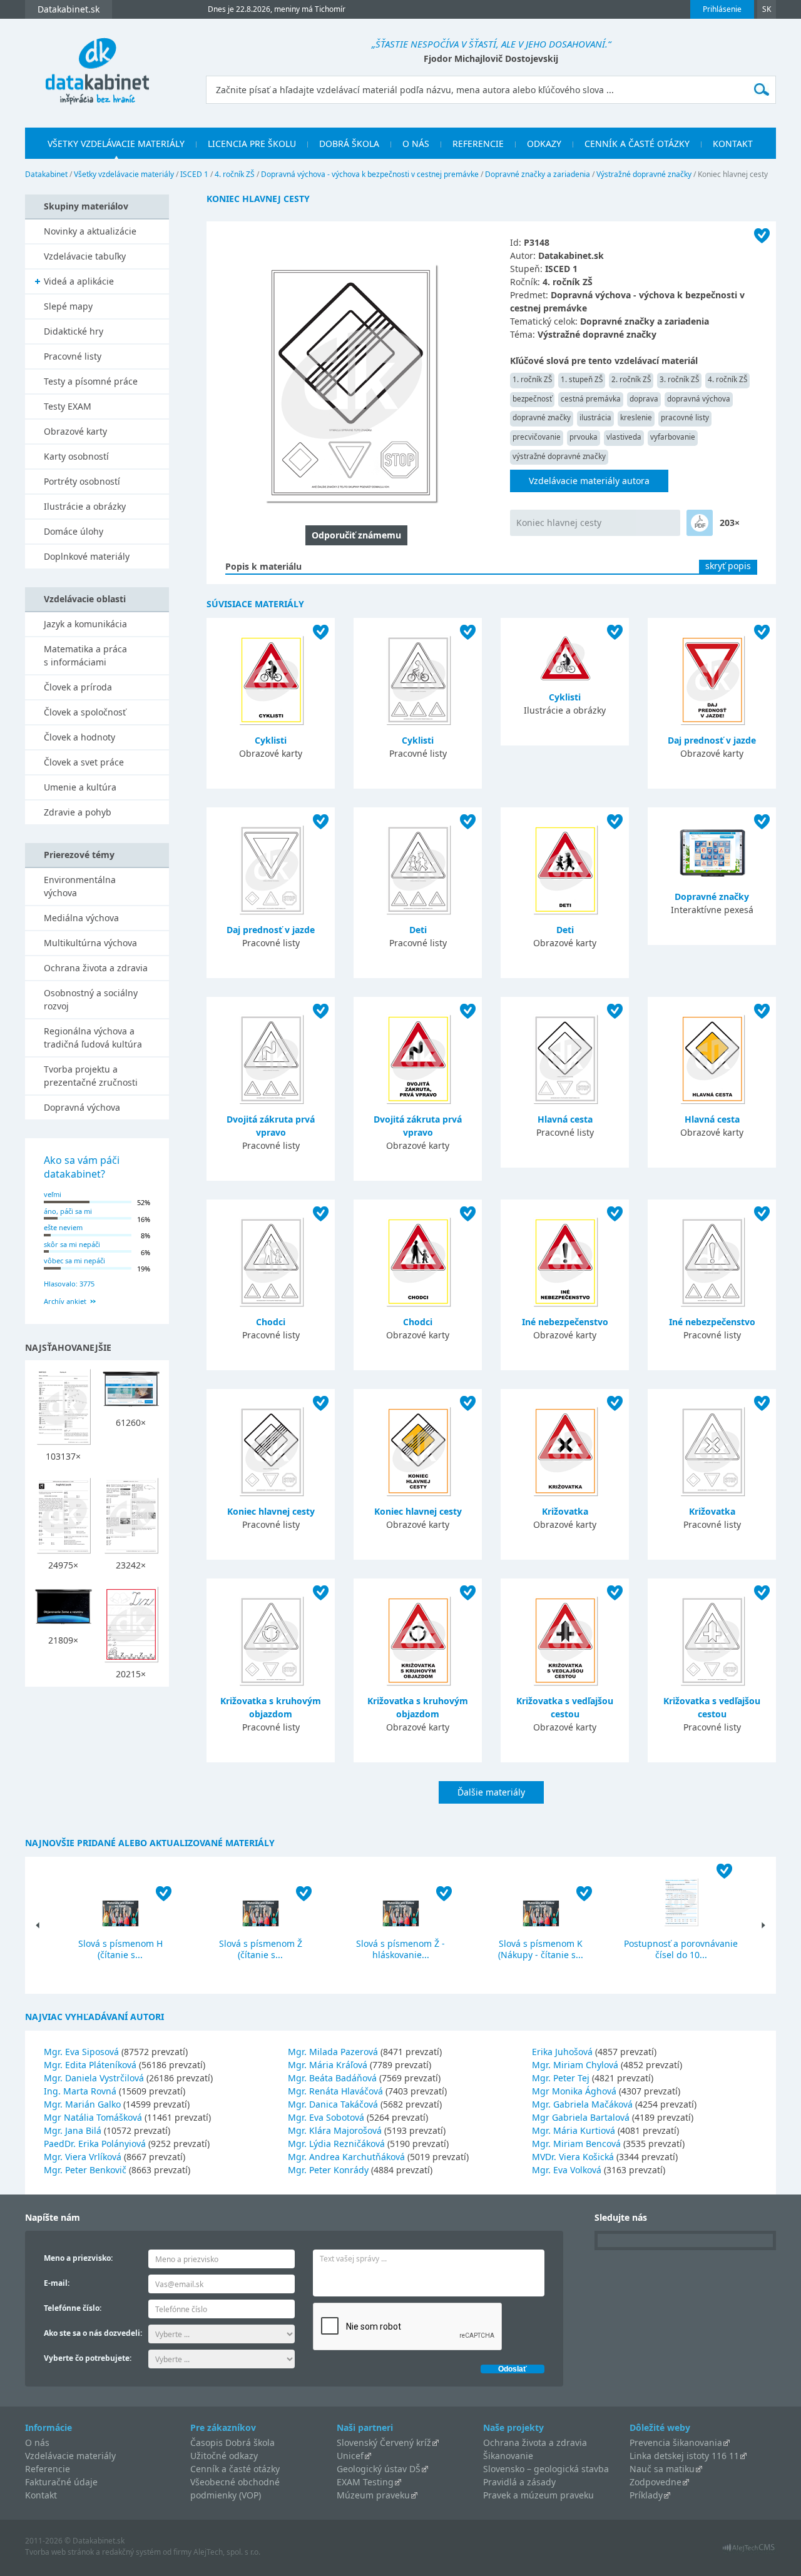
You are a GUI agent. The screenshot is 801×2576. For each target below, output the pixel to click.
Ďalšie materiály (491, 1792)
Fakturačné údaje (61, 2482)
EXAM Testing (365, 2482)
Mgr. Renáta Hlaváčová (335, 2091)
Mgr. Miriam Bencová (576, 2144)
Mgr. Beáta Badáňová (332, 2078)
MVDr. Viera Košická (573, 2157)
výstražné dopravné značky (559, 456)
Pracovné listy (73, 356)
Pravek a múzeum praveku (538, 2495)
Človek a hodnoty (79, 737)
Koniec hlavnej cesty (559, 523)
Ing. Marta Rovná (80, 2091)
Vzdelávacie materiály (70, 2456)
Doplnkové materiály (87, 556)
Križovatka (565, 1511)
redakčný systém (131, 2552)
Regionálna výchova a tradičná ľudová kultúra (93, 1038)
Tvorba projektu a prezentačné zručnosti (91, 1076)
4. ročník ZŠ (235, 174)
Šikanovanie (508, 2456)
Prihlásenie (722, 9)
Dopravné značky (712, 897)
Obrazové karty (75, 431)
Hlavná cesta (565, 1119)
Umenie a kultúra (80, 787)
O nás (416, 144)
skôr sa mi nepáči (72, 1244)
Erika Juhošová (562, 2052)
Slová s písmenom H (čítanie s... (120, 1949)
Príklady (646, 2495)
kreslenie (636, 417)
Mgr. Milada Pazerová (333, 2052)
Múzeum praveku (373, 2495)
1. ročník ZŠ (532, 379)
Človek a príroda (78, 687)
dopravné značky (542, 417)
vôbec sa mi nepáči (74, 1260)
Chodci (271, 1322)
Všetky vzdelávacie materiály (116, 144)
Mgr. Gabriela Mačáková (582, 2104)
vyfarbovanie (673, 437)
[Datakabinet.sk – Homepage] (97, 64)
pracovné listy (685, 417)
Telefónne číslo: (73, 2308)
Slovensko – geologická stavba (546, 2469)
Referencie (478, 144)
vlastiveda (624, 437)
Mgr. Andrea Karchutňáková (346, 2157)
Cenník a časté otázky (637, 144)
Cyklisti (271, 740)
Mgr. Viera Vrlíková (83, 2157)
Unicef (350, 2456)
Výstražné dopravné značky (644, 174)
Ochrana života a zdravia (96, 968)
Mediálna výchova (81, 918)
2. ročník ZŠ (631, 379)
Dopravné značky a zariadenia (538, 174)
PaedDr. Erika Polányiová (95, 2144)
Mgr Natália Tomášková (93, 2117)
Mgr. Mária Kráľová (328, 2065)
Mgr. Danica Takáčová (333, 2104)
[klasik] (700, 523)
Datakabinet (46, 174)
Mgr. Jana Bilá (73, 2130)
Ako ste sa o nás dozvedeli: (93, 2333)
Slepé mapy (68, 306)
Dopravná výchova (82, 1107)
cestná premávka (591, 399)
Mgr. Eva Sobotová (326, 2117)
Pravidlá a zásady (519, 2482)
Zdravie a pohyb (78, 812)
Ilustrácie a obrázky (85, 506)
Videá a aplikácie (79, 281)
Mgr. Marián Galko (82, 2104)
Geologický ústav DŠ (379, 2469)
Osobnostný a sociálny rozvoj (91, 999)
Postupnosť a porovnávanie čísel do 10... (681, 1949)
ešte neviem (63, 1227)
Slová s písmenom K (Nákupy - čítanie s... (541, 1949)
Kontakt (733, 144)
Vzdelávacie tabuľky (85, 256)
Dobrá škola (349, 144)
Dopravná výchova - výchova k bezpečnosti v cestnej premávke (370, 174)
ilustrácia (595, 417)
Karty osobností (76, 456)
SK (767, 9)
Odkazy (544, 144)
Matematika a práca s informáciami (85, 655)
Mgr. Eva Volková (567, 2170)
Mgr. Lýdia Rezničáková (336, 2144)
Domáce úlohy (74, 531)
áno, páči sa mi (68, 1211)
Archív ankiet (65, 1301)
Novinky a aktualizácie (90, 231)
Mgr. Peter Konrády (328, 2170)
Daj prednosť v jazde (712, 740)
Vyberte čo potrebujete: (88, 2358)
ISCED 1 (194, 174)
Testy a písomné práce (91, 381)
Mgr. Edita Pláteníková (90, 2065)
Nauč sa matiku (662, 2469)
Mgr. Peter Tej (561, 2078)
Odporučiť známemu (356, 535)
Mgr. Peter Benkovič (85, 2170)
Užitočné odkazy (224, 2456)
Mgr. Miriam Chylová (575, 2065)
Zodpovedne (656, 2482)
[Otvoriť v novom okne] (749, 2551)
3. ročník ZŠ (679, 379)
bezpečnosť (532, 399)
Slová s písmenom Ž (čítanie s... (261, 1949)
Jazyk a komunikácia (85, 624)
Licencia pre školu (252, 144)
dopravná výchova (699, 399)
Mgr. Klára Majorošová (335, 2130)
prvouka (584, 437)
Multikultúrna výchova (90, 943)
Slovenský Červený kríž (384, 2442)
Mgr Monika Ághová (574, 2091)
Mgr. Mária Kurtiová (574, 2130)
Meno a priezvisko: (78, 2258)
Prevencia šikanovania (676, 2442)
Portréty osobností (82, 481)
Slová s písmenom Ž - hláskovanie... (400, 1949)
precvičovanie (537, 437)
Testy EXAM (68, 406)
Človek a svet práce (84, 762)
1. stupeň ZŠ (582, 379)
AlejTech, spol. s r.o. (227, 2552)
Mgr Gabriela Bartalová (581, 2117)
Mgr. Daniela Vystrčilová (94, 2078)
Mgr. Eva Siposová (81, 2052)
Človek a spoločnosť (85, 712)
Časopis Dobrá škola (232, 2442)
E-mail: (57, 2283)
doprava (644, 399)
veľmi (53, 1194)
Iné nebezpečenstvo (565, 1322)
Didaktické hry (74, 331)
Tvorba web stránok (59, 2552)
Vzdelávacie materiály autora (589, 481)
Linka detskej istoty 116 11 (684, 2456)
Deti (418, 930)
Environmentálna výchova (80, 886)
